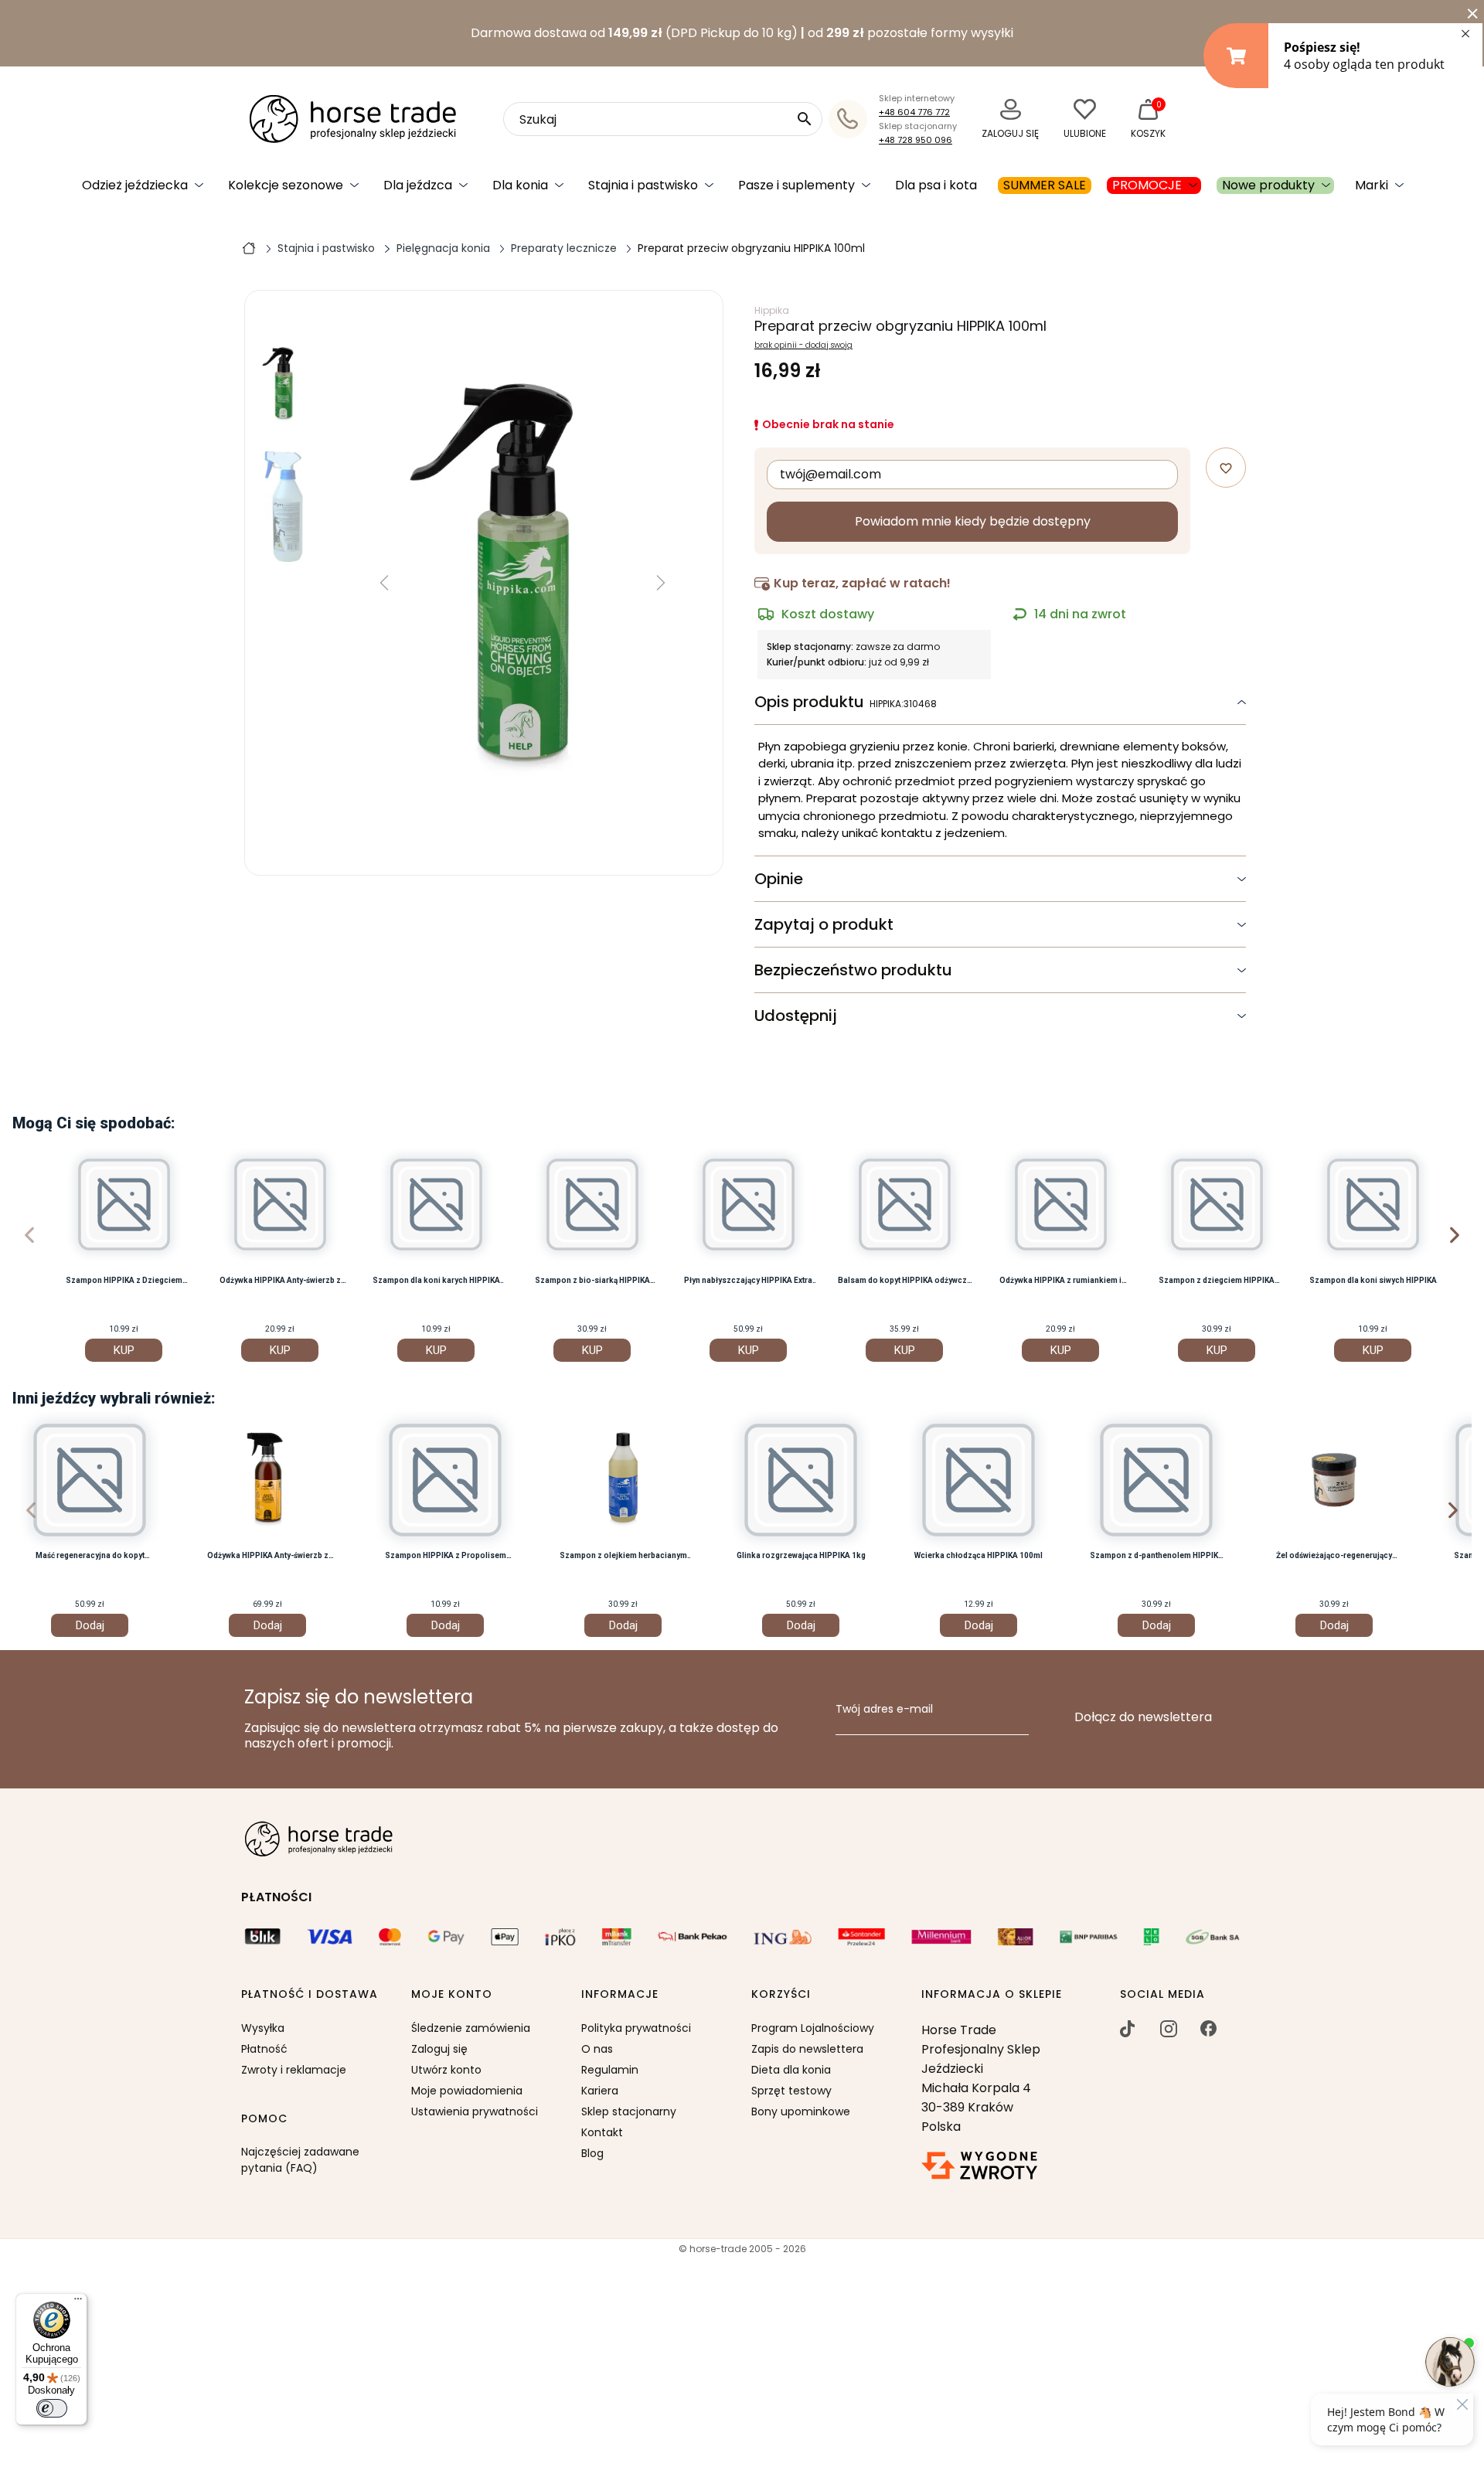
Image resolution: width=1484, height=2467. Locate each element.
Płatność (264, 2049)
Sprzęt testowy (791, 2091)
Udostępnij (796, 1016)
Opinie (779, 879)
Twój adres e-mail (884, 1710)
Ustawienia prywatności (475, 2111)
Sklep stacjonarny (629, 2111)
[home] (249, 247)
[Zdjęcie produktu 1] (284, 507)
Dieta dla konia (791, 2070)
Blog (592, 2153)
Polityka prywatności (636, 2028)
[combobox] (663, 119)
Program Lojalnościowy (813, 2028)
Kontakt (602, 2132)
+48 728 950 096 (916, 140)
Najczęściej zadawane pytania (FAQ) (300, 2160)
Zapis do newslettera (807, 2049)
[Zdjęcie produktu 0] (284, 385)
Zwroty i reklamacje (294, 2070)
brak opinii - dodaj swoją (803, 345)
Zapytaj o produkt (824, 924)
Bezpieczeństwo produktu (853, 970)
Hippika (772, 310)
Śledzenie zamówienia (471, 2028)
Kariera (600, 2091)
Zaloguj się (439, 2049)
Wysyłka (263, 2028)
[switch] (52, 2408)
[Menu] (78, 2302)
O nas (597, 2049)
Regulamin (610, 2070)
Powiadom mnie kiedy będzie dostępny (973, 521)
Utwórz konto (446, 2070)
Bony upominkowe (801, 2111)
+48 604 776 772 (914, 112)
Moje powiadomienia (467, 2091)
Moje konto (452, 1995)
